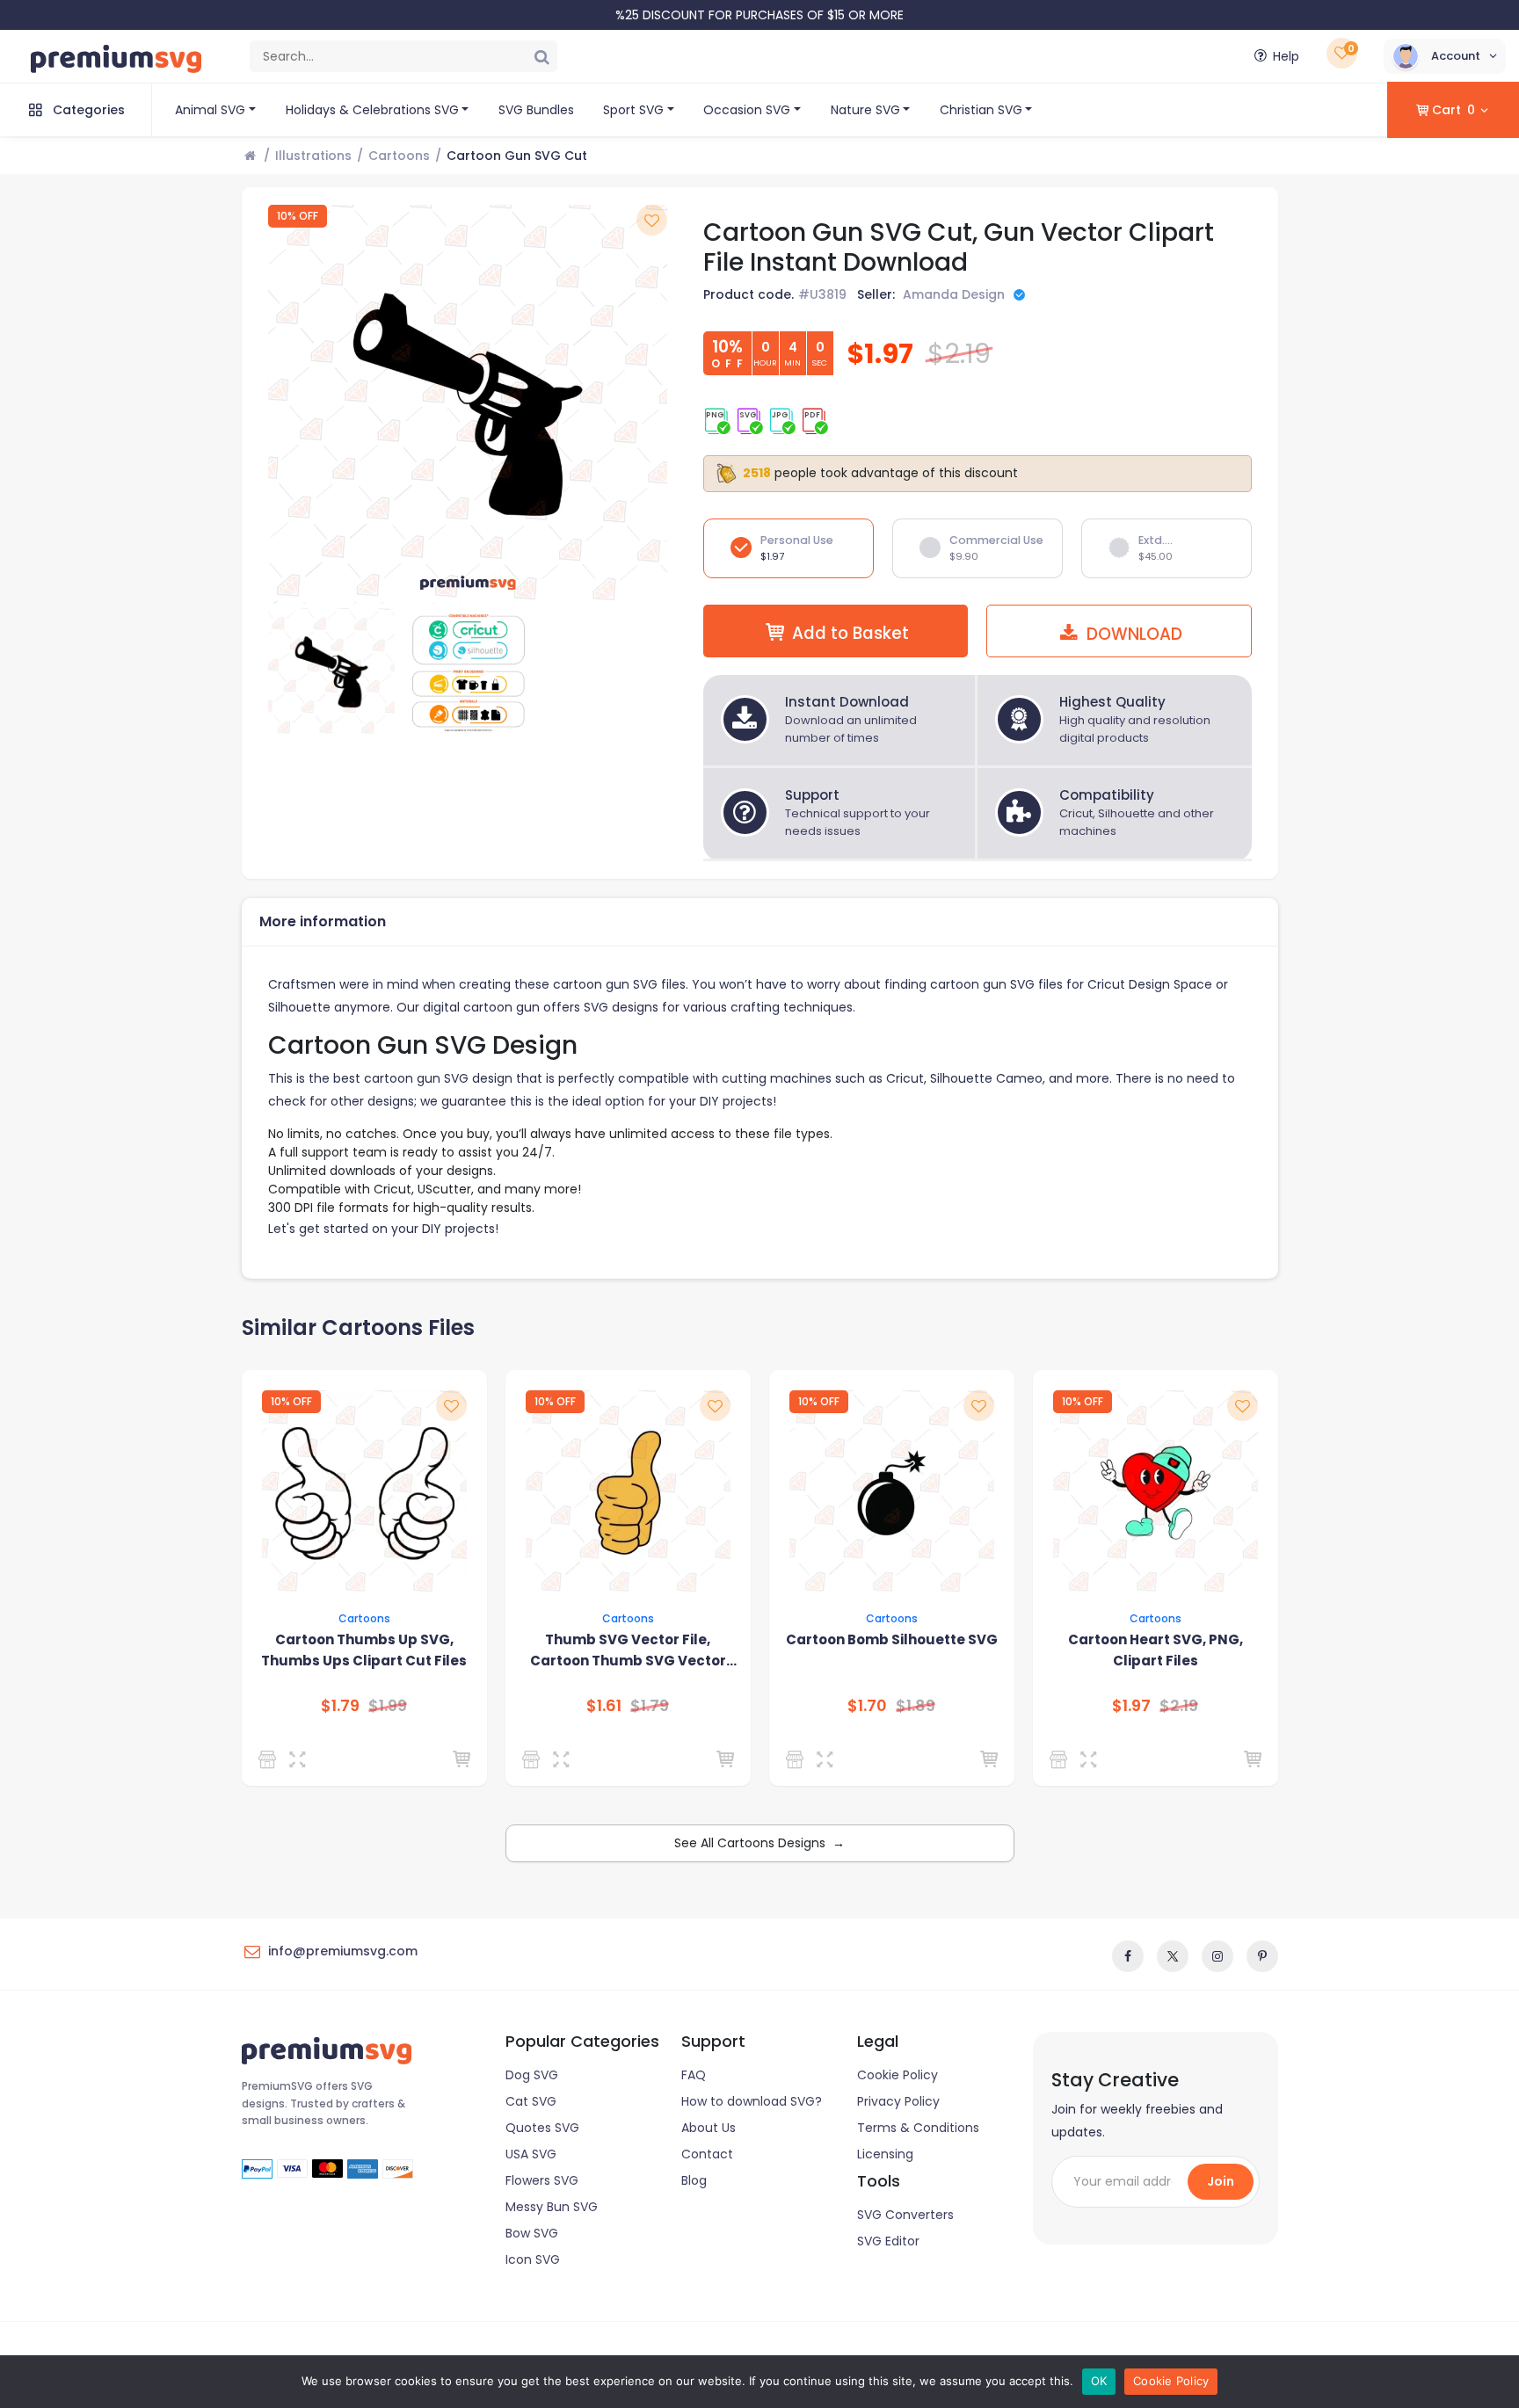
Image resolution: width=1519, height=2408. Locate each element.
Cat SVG (531, 2101)
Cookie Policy (898, 2075)
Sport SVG (633, 110)
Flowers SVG (542, 2180)
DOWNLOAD (1132, 634)
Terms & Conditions (918, 2128)
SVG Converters (905, 2215)
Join (1221, 2181)
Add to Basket (850, 633)
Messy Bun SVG (552, 2207)
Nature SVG (865, 110)
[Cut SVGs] (798, 1759)
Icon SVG (533, 2259)
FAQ (694, 2075)
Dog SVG (532, 2075)
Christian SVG (981, 110)
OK (1099, 2381)
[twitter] (1173, 1956)
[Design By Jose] (534, 1759)
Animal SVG (210, 110)
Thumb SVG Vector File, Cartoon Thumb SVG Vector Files (628, 1651)
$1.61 (604, 1706)
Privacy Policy (898, 2101)
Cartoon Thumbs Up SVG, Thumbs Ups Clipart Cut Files (364, 1650)
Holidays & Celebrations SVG (372, 110)
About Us (709, 2128)
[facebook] (1128, 1956)
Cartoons (399, 156)
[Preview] (301, 1759)
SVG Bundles (536, 110)
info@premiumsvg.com (343, 1951)
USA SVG (531, 2154)
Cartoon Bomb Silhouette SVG (892, 1639)
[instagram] (1217, 1956)
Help (1286, 56)
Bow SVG (532, 2233)
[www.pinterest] (1262, 1956)
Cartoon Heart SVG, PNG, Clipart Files (1156, 1650)
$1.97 (1131, 1706)
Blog (694, 2180)
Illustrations (313, 156)
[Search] (541, 56)
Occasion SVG (747, 110)
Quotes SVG (542, 2128)
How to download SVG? (752, 2101)
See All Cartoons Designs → (759, 1843)
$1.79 (340, 1706)
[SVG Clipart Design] (270, 1759)
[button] (1445, 56)
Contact (707, 2154)
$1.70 (867, 1706)
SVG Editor (888, 2241)
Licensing (885, 2154)
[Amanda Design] (1061, 1759)
